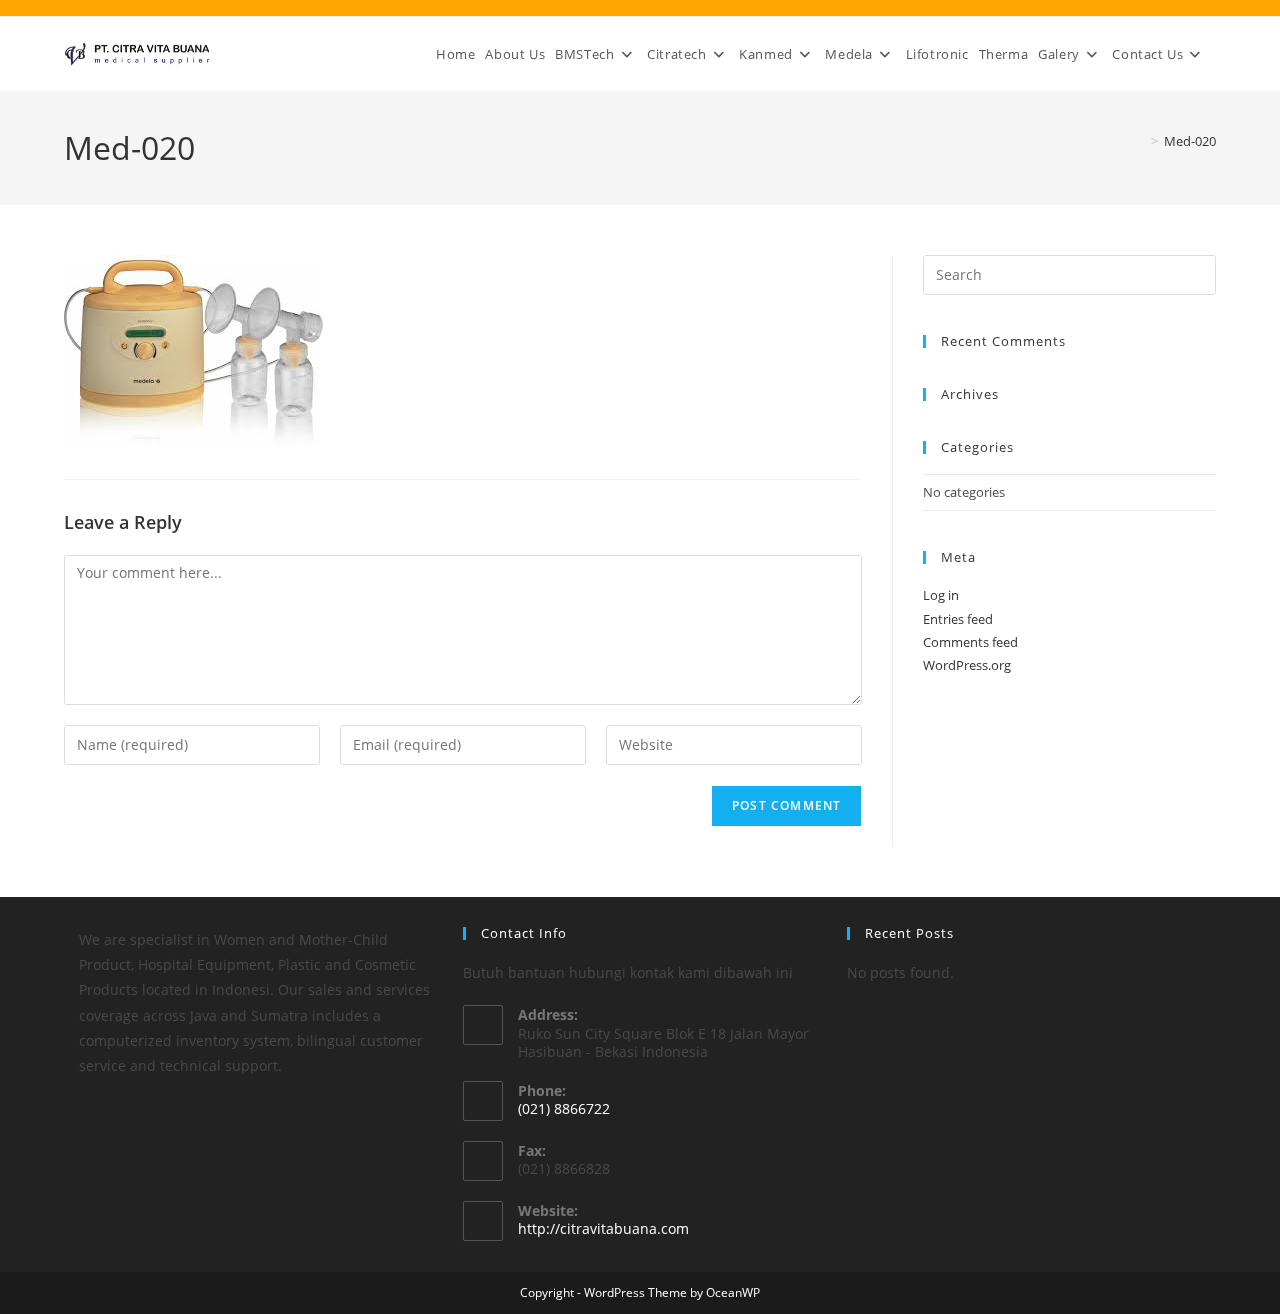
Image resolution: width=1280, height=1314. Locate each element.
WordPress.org (967, 665)
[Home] (1140, 141)
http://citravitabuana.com (603, 1228)
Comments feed (970, 642)
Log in (941, 595)
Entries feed (958, 619)
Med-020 (1190, 141)
